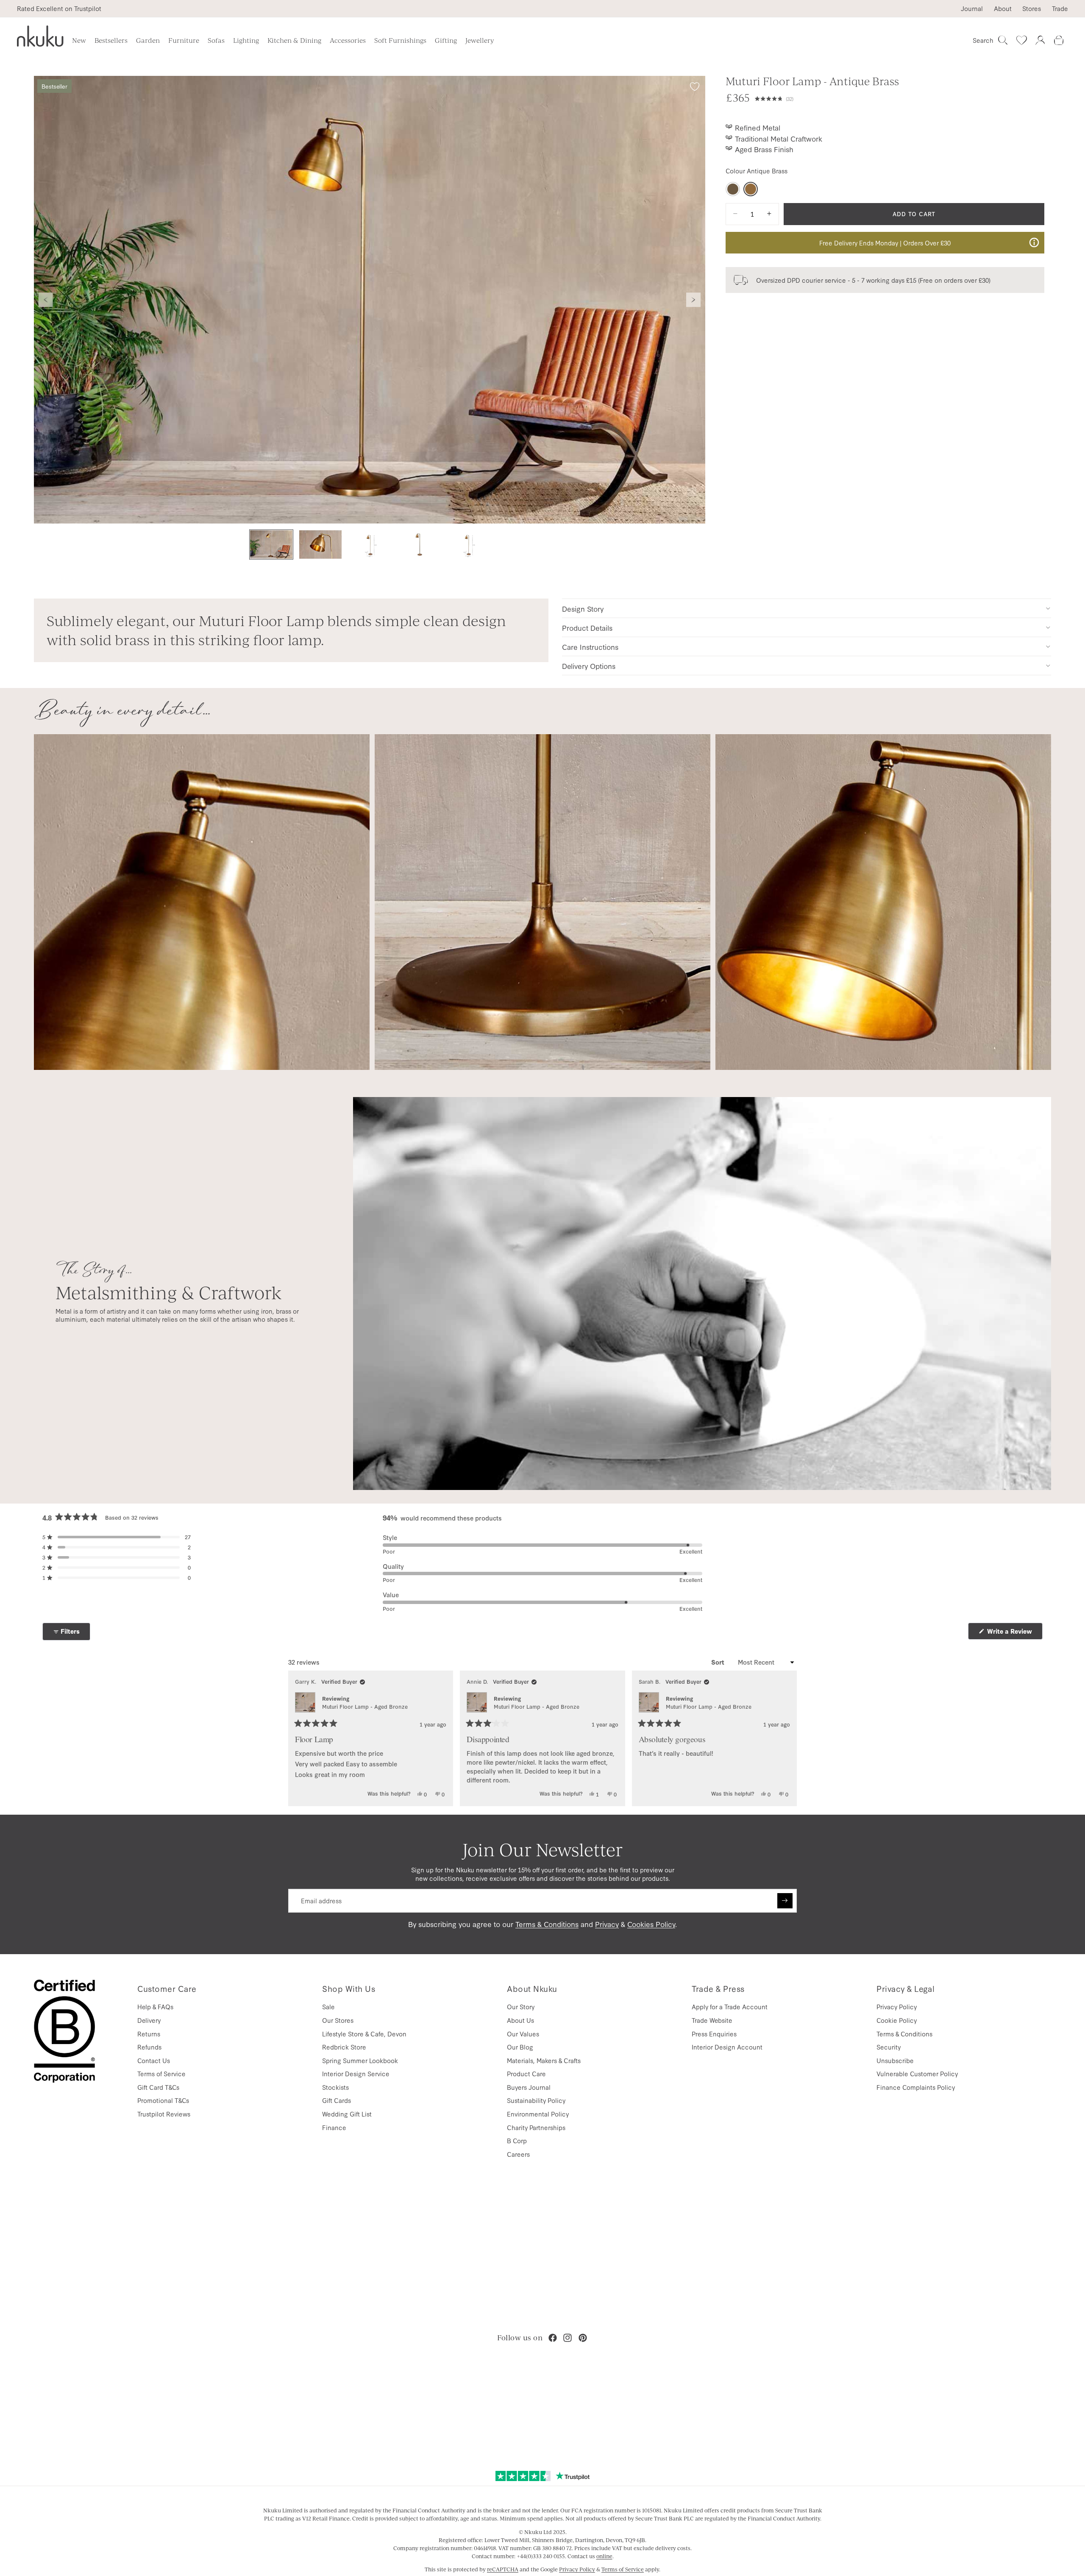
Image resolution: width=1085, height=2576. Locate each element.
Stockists (335, 2087)
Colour (757, 171)
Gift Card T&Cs (158, 2087)
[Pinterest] (583, 2338)
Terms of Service (161, 2073)
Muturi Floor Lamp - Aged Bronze (365, 1706)
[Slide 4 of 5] (419, 544)
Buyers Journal (529, 2087)
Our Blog (520, 2047)
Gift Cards (337, 2100)
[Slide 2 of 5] (320, 544)
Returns (149, 2034)
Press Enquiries (714, 2034)
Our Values (523, 2034)
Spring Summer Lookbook (360, 2060)
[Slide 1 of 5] (271, 544)
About (1003, 8)
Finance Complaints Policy (916, 2087)
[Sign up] (785, 1901)
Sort (719, 1662)
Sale (328, 2006)
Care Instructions (590, 647)
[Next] (787, 1738)
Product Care (526, 2073)
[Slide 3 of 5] (370, 544)
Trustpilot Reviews (164, 2114)
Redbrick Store (344, 2047)
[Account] (1040, 40)
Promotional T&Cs (163, 2100)
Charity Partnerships (536, 2127)
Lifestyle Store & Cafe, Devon (364, 2034)
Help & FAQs (155, 2006)
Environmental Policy (538, 2114)
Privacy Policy (897, 2006)
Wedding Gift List (347, 2114)
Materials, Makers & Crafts (544, 2060)
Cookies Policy (651, 1924)
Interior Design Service (356, 2073)
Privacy (607, 1924)
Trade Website (712, 2020)
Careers (518, 2154)
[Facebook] (553, 2338)
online (604, 2556)
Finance (334, 2127)
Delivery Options (589, 666)
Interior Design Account (727, 2047)
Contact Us (154, 2060)
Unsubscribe (895, 2060)
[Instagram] (568, 2338)
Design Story (583, 608)
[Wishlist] (1021, 40)
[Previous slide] (46, 300)
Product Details (587, 628)
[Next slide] (693, 300)
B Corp (517, 2140)
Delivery (149, 2020)
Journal (972, 8)
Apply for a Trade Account (730, 2006)
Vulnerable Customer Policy (917, 2073)
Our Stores (338, 2020)
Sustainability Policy (536, 2100)
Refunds (149, 2047)
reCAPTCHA (503, 2569)
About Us (520, 2020)
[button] (900, 97)
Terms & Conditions (547, 1924)
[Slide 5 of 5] (468, 544)
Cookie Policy (897, 2020)
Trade (1060, 8)
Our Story (521, 2006)
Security (889, 2047)
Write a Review (1014, 1633)
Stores (1032, 8)
